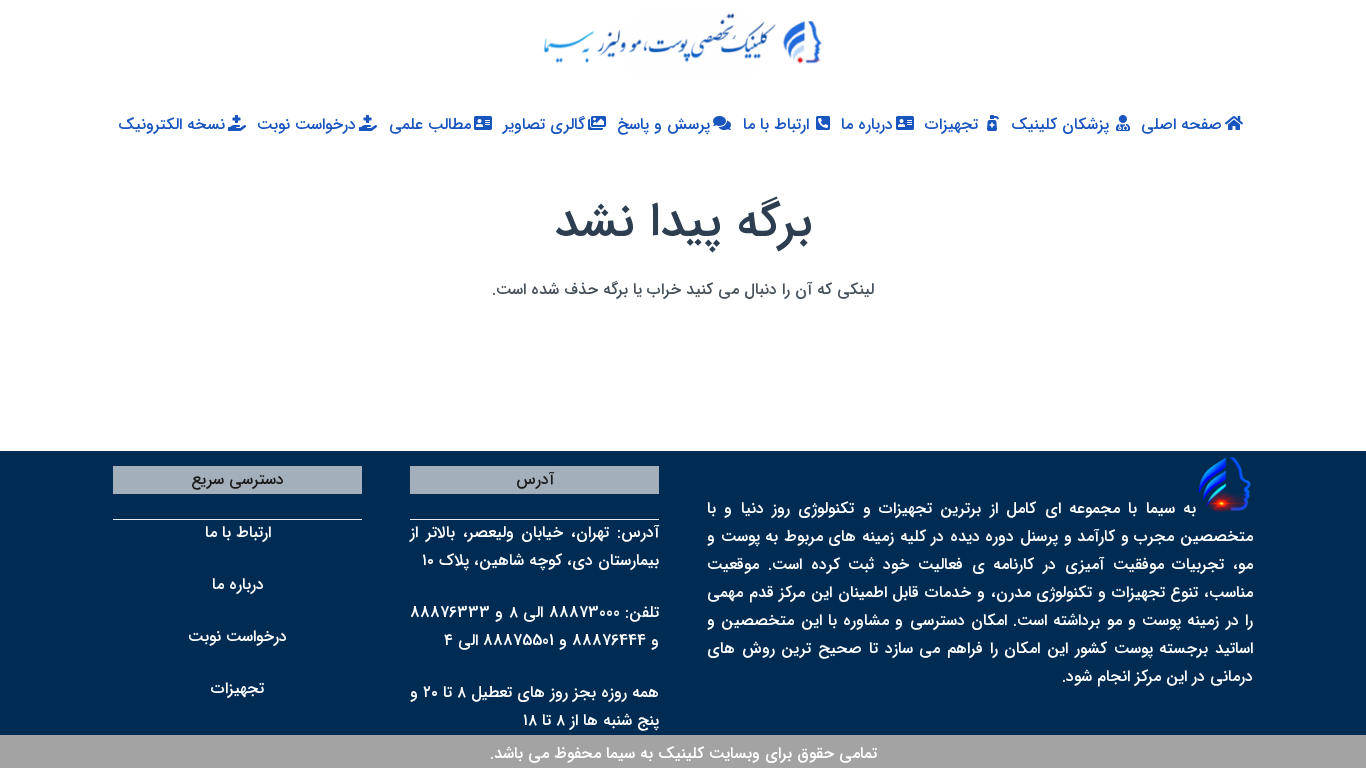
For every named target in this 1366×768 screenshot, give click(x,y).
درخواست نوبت (237, 636)
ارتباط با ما (238, 532)
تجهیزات (237, 688)
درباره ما (238, 584)
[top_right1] (673, 45)
